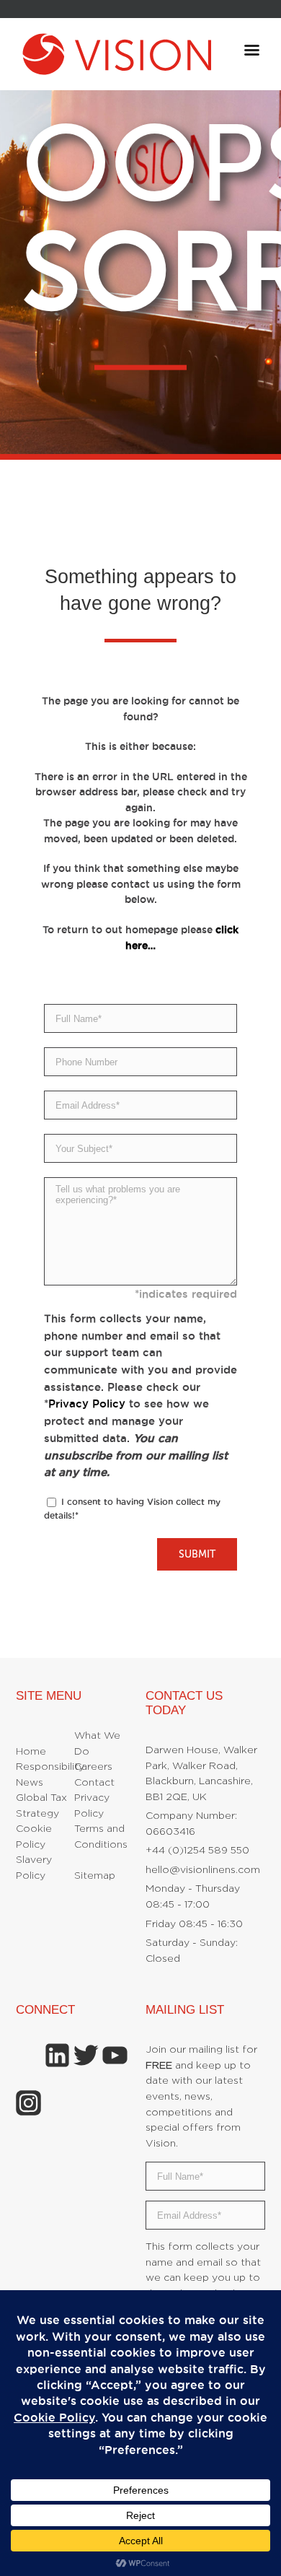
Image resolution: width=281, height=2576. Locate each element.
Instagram (28, 2103)
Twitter (86, 2055)
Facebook (28, 2055)
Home (31, 1752)
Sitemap (95, 1876)
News (30, 1783)
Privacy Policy (87, 1403)
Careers (93, 1767)
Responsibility (50, 1767)
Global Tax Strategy (41, 1806)
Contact (94, 1783)
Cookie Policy (34, 1837)
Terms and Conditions (101, 1837)
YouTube (115, 2055)
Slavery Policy (34, 1868)
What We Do (97, 1744)
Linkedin (57, 2055)
